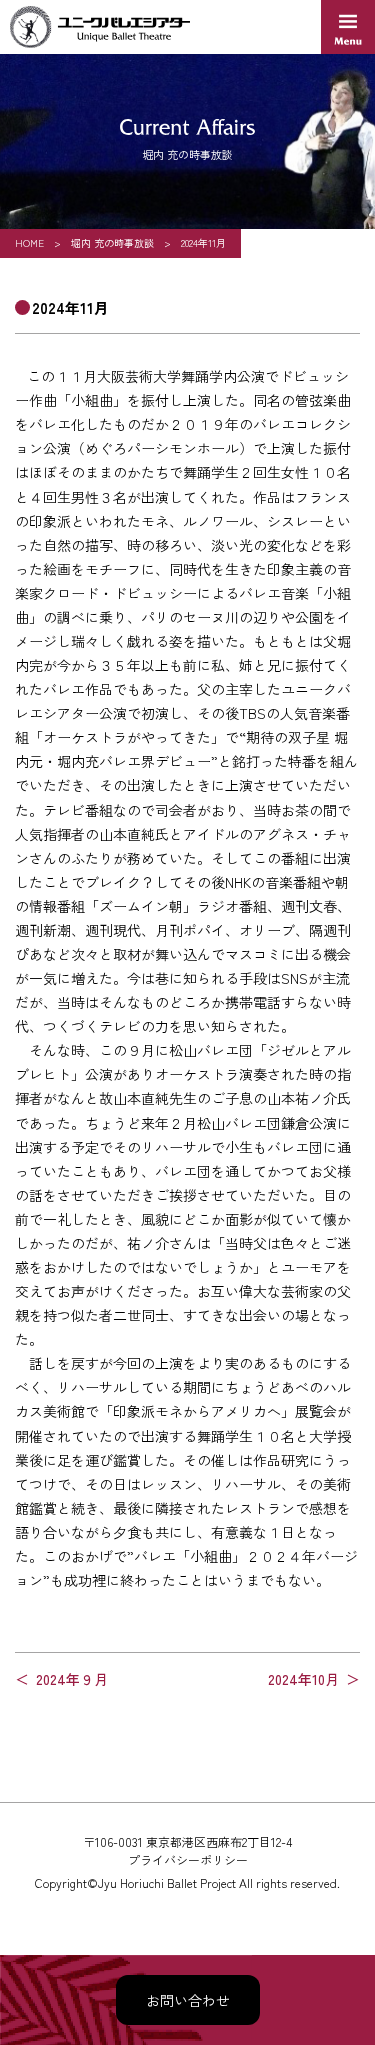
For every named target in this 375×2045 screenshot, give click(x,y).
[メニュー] (348, 27)
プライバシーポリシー (188, 1859)
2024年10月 (303, 1679)
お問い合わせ (188, 2000)
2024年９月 (72, 1679)
